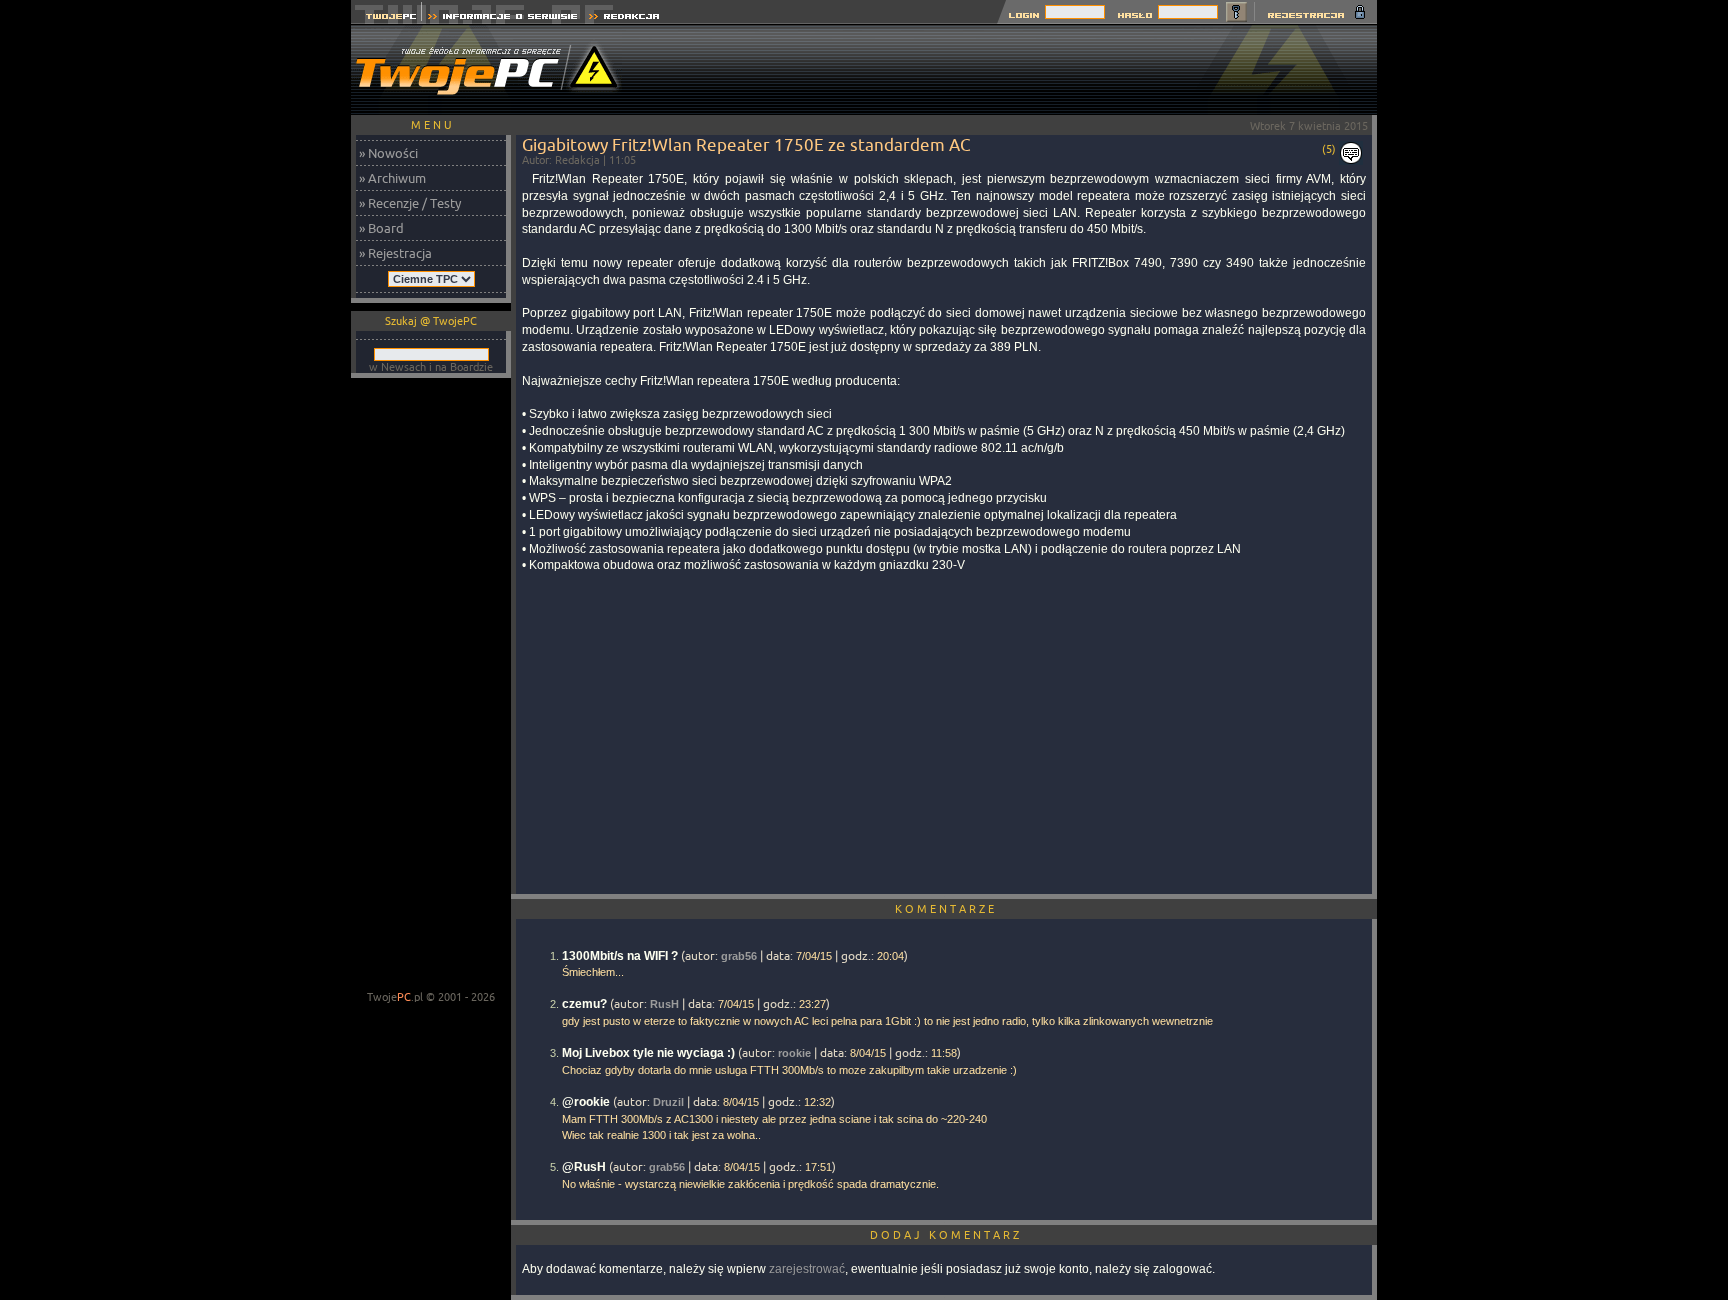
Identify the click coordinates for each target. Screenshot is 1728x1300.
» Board (381, 228)
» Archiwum (392, 178)
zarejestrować (807, 1269)
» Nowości (388, 153)
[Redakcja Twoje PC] (624, 18)
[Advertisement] (1013, 70)
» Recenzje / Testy (410, 203)
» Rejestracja (395, 253)
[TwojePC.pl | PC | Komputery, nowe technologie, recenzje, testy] (386, 18)
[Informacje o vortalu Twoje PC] (502, 18)
